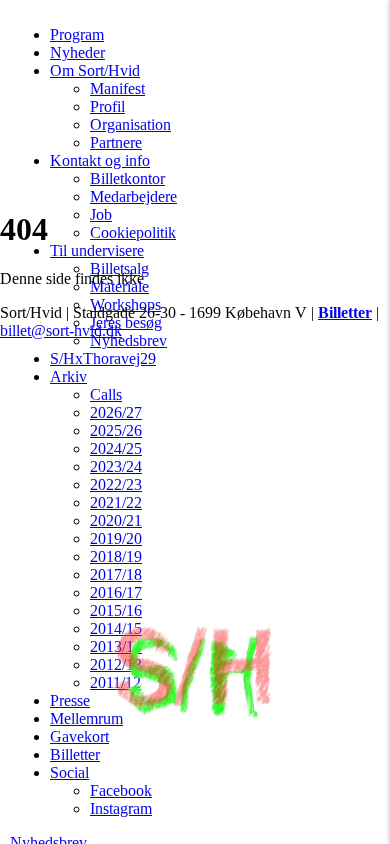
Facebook (121, 790)
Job (101, 214)
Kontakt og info (100, 160)
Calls (106, 394)
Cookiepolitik (133, 232)
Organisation (130, 124)
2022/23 (116, 484)
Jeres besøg (126, 322)
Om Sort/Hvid (95, 70)
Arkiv (68, 376)
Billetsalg (119, 268)
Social (69, 772)
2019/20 (116, 538)
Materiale (119, 286)
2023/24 (116, 466)
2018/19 (116, 556)
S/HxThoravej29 (103, 358)
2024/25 (116, 448)
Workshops (125, 304)
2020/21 (116, 520)
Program (77, 34)
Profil (107, 106)
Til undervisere (97, 250)
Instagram (121, 808)
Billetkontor (127, 178)
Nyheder (77, 52)
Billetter (75, 754)
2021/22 (116, 502)
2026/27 (116, 412)
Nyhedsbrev (128, 340)
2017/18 (116, 574)
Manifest (117, 88)
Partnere (116, 142)
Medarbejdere (133, 196)
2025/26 (116, 430)
